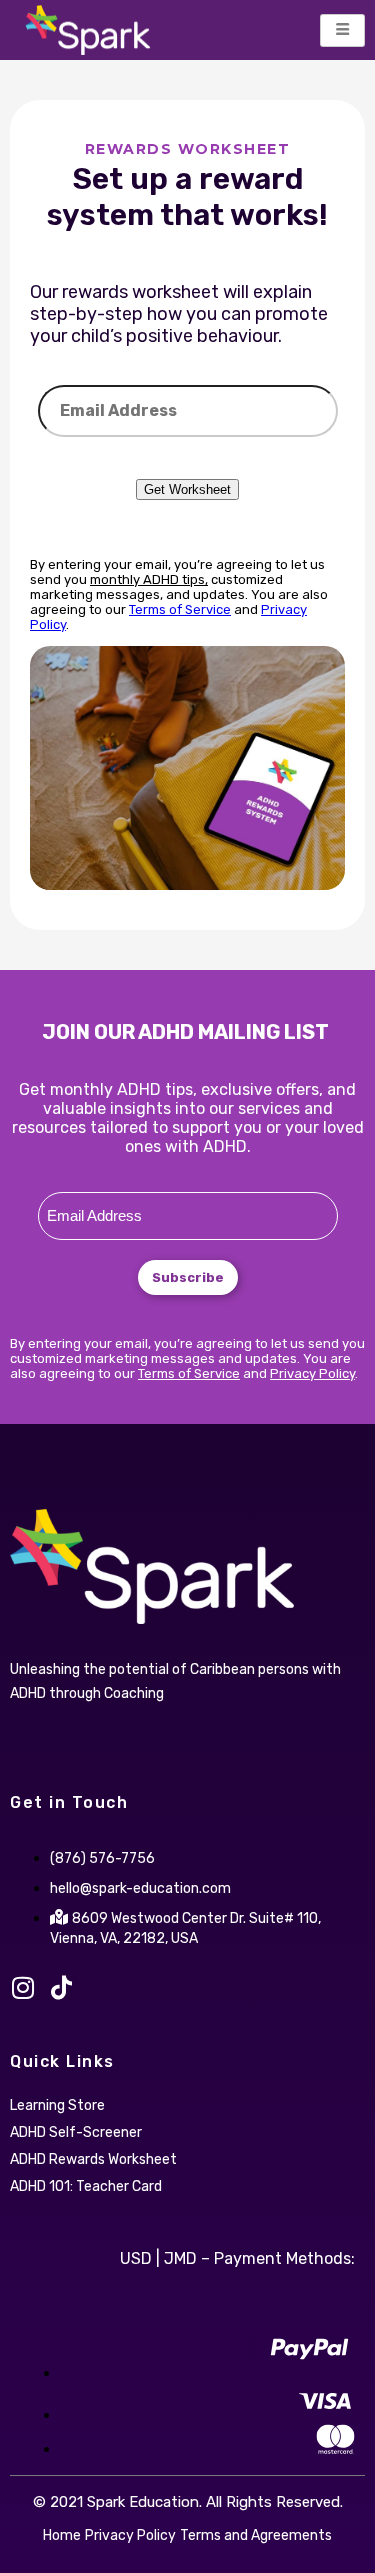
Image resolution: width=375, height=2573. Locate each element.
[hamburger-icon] (342, 30)
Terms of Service (180, 609)
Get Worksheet (187, 489)
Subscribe (188, 1277)
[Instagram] (22, 1987)
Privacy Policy (312, 1373)
